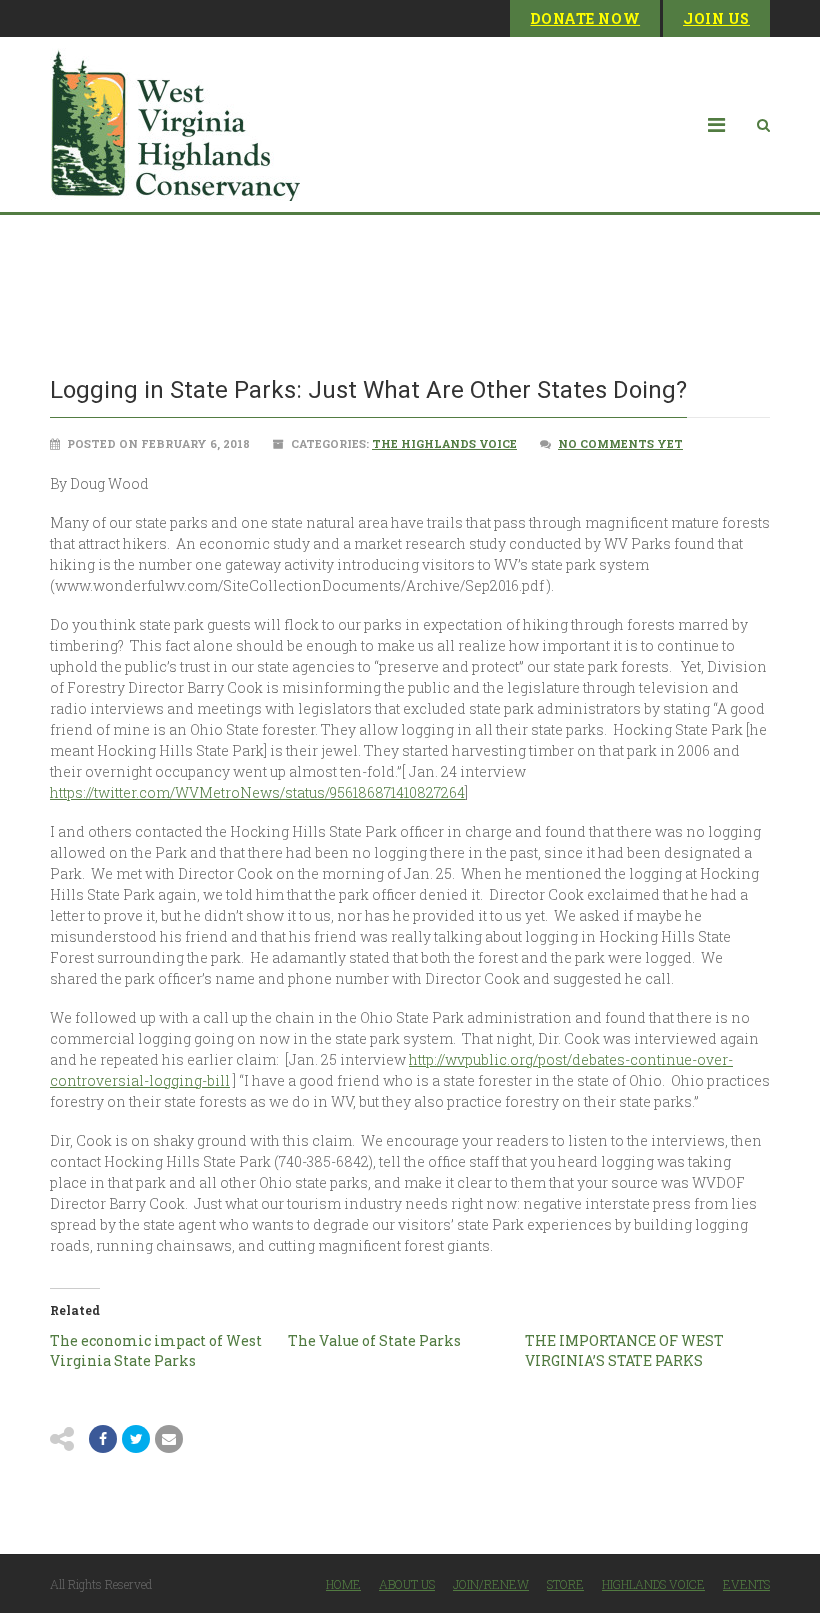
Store (565, 1584)
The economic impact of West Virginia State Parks (156, 1350)
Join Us (716, 18)
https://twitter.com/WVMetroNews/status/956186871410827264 (257, 792)
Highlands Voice (653, 1584)
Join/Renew (491, 1584)
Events (746, 1584)
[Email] (169, 1439)
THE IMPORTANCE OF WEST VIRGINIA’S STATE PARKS (624, 1350)
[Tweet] (136, 1439)
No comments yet (620, 443)
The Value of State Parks (374, 1340)
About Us (407, 1584)
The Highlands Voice (444, 443)
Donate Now (585, 18)
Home (343, 1584)
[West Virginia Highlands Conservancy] (175, 124)
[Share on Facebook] (103, 1439)
